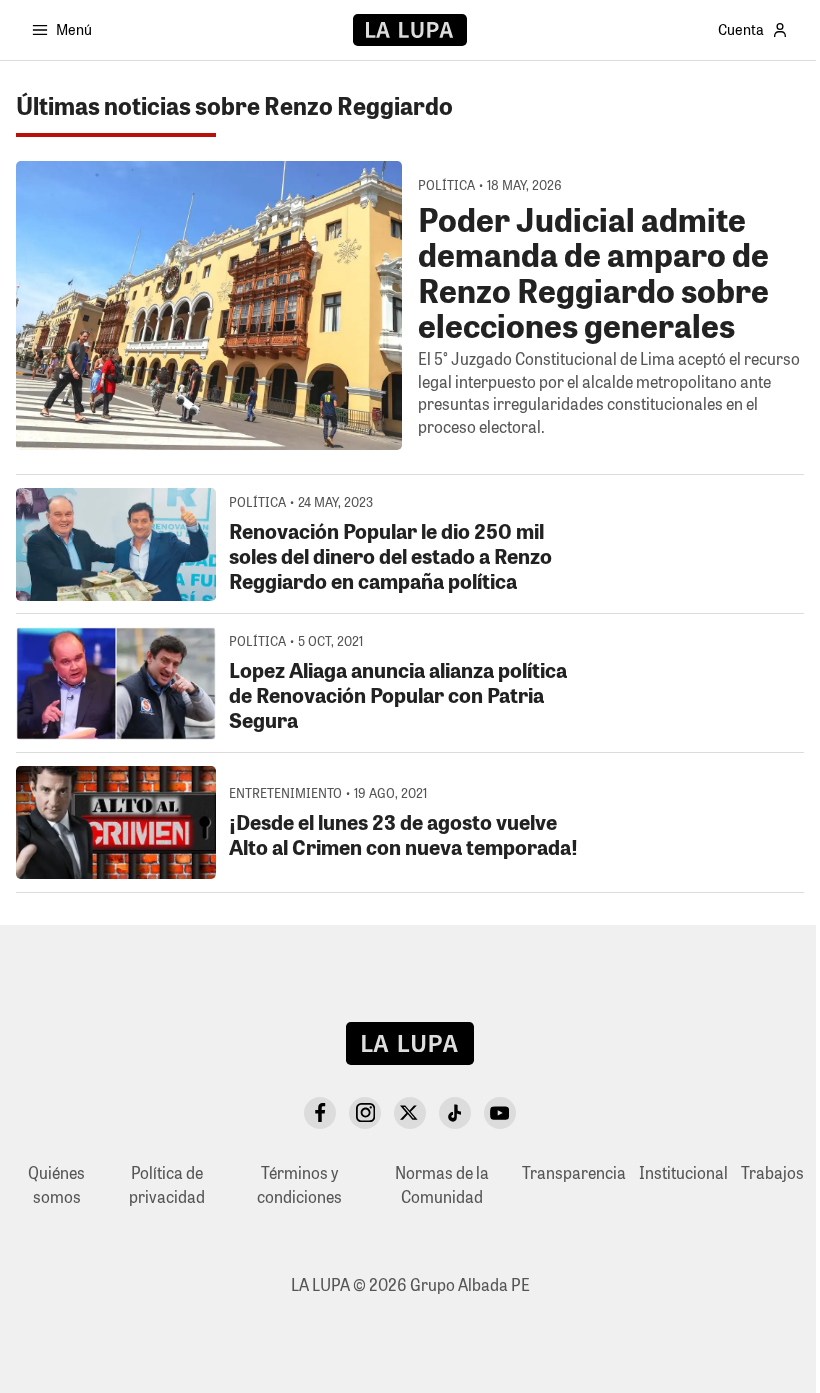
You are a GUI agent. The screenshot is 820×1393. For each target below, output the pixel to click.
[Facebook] (320, 1113)
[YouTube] (500, 1113)
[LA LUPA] (409, 30)
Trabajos (772, 1172)
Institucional (683, 1172)
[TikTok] (455, 1113)
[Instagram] (365, 1113)
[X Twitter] (410, 1113)
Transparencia (574, 1172)
